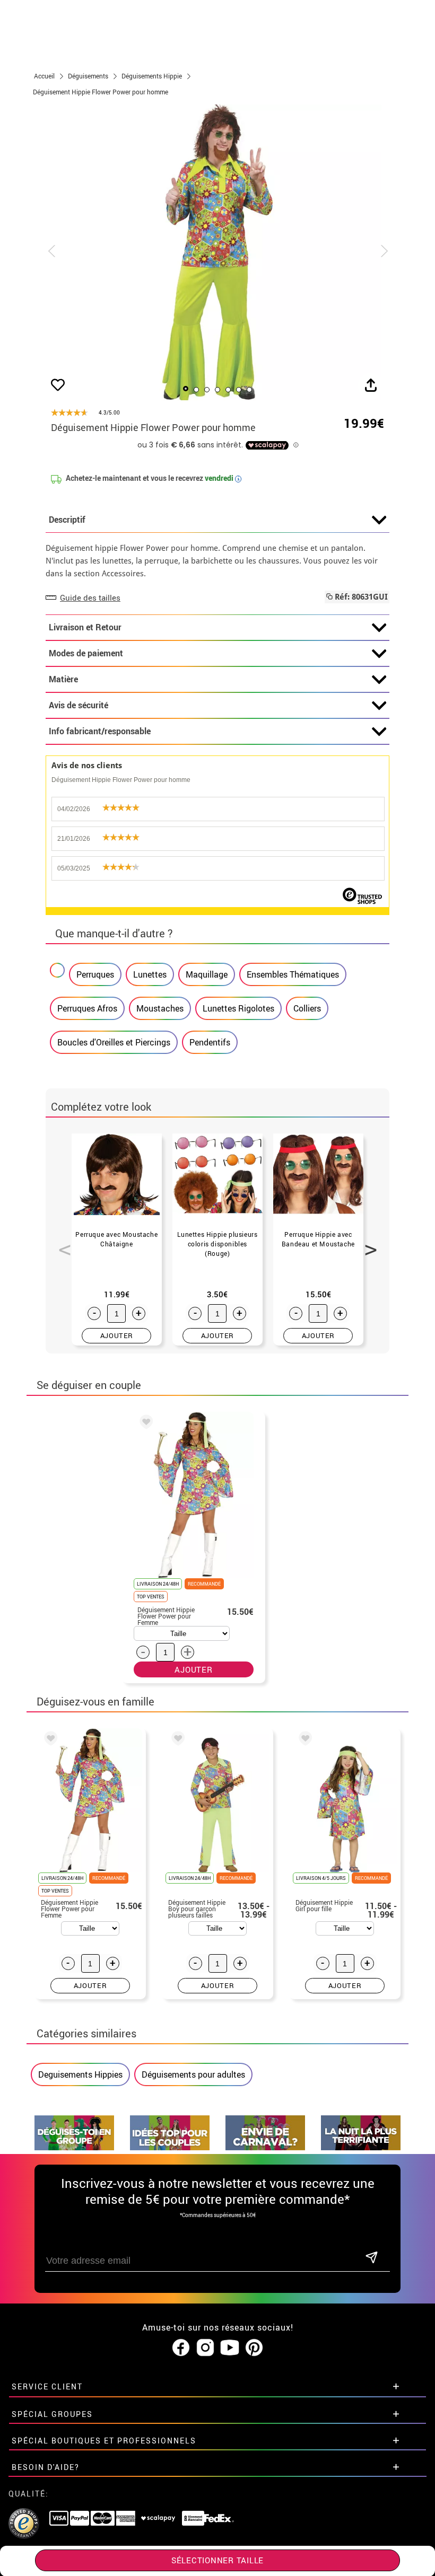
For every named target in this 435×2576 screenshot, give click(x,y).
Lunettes (150, 974)
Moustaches (160, 1008)
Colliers (307, 1008)
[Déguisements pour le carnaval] (265, 2147)
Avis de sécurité (79, 705)
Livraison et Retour (85, 627)
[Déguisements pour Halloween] (361, 2147)
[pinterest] (254, 2348)
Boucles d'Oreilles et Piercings (114, 1042)
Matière (63, 679)
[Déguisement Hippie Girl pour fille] (303, 1740)
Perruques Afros (87, 1008)
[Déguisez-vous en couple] (170, 2147)
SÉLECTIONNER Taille (217, 2560)
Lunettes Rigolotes (238, 1008)
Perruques (95, 974)
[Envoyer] (371, 2258)
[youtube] (230, 2348)
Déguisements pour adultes (193, 2074)
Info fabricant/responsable (100, 731)
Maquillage (207, 974)
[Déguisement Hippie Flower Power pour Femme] (144, 1423)
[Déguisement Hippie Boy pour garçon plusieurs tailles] (176, 1740)
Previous (61, 1244)
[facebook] (181, 2348)
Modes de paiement (86, 653)
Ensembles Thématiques (293, 974)
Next (367, 1244)
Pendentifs (210, 1042)
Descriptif (67, 520)
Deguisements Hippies (80, 2074)
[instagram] (205, 2348)
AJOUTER (117, 1335)
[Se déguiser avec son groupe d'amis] (74, 2147)
